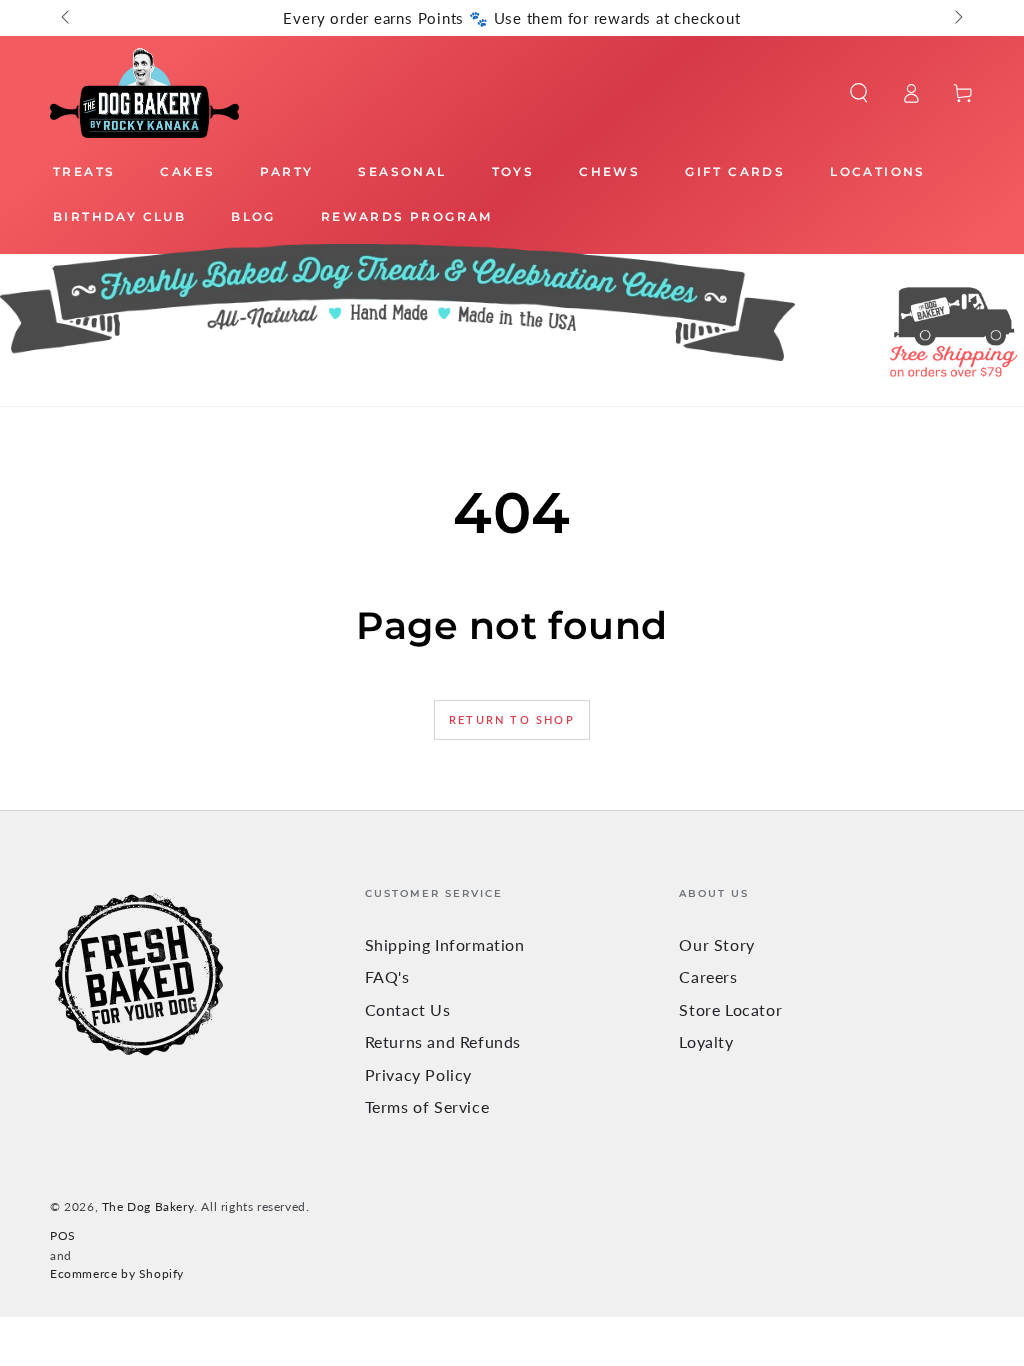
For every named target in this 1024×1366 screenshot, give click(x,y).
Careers (708, 976)
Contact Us (408, 1009)
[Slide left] (67, 18)
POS (63, 1235)
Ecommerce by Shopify (117, 1273)
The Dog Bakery (148, 1206)
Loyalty (706, 1041)
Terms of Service (427, 1106)
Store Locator (730, 1009)
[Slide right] (957, 18)
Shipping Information (445, 944)
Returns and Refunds (443, 1041)
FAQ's (387, 976)
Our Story (716, 944)
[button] (859, 93)
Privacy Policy (418, 1074)
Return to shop (512, 719)
